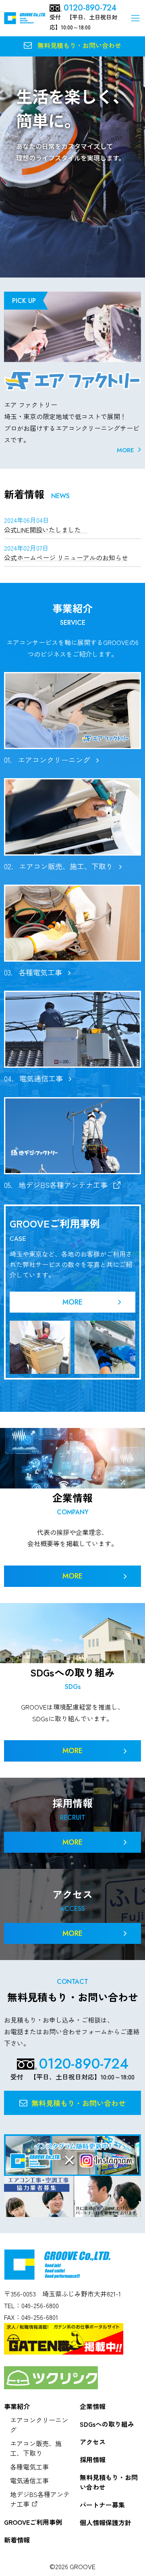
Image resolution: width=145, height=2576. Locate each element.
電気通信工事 (29, 2480)
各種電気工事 (29, 2467)
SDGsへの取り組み (107, 2424)
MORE (125, 450)
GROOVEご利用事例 (33, 2522)
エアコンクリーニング (39, 2425)
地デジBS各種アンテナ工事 (40, 2499)
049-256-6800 (40, 2305)
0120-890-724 (90, 8)
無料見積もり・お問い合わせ (109, 2482)
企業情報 (93, 2406)
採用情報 (93, 2459)
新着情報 (17, 2540)
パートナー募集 (102, 2505)
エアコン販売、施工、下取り (36, 2448)
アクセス (93, 2442)
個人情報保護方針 (106, 2522)
